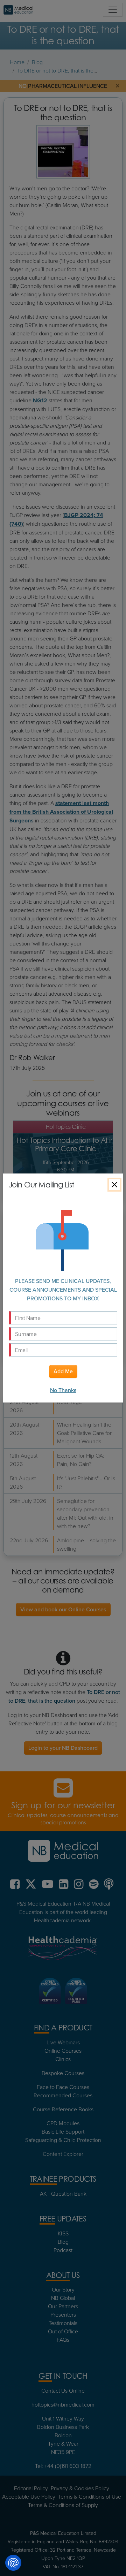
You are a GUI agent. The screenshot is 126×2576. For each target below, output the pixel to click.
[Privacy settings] (13, 2563)
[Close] (114, 1185)
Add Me (63, 1371)
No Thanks (63, 1390)
